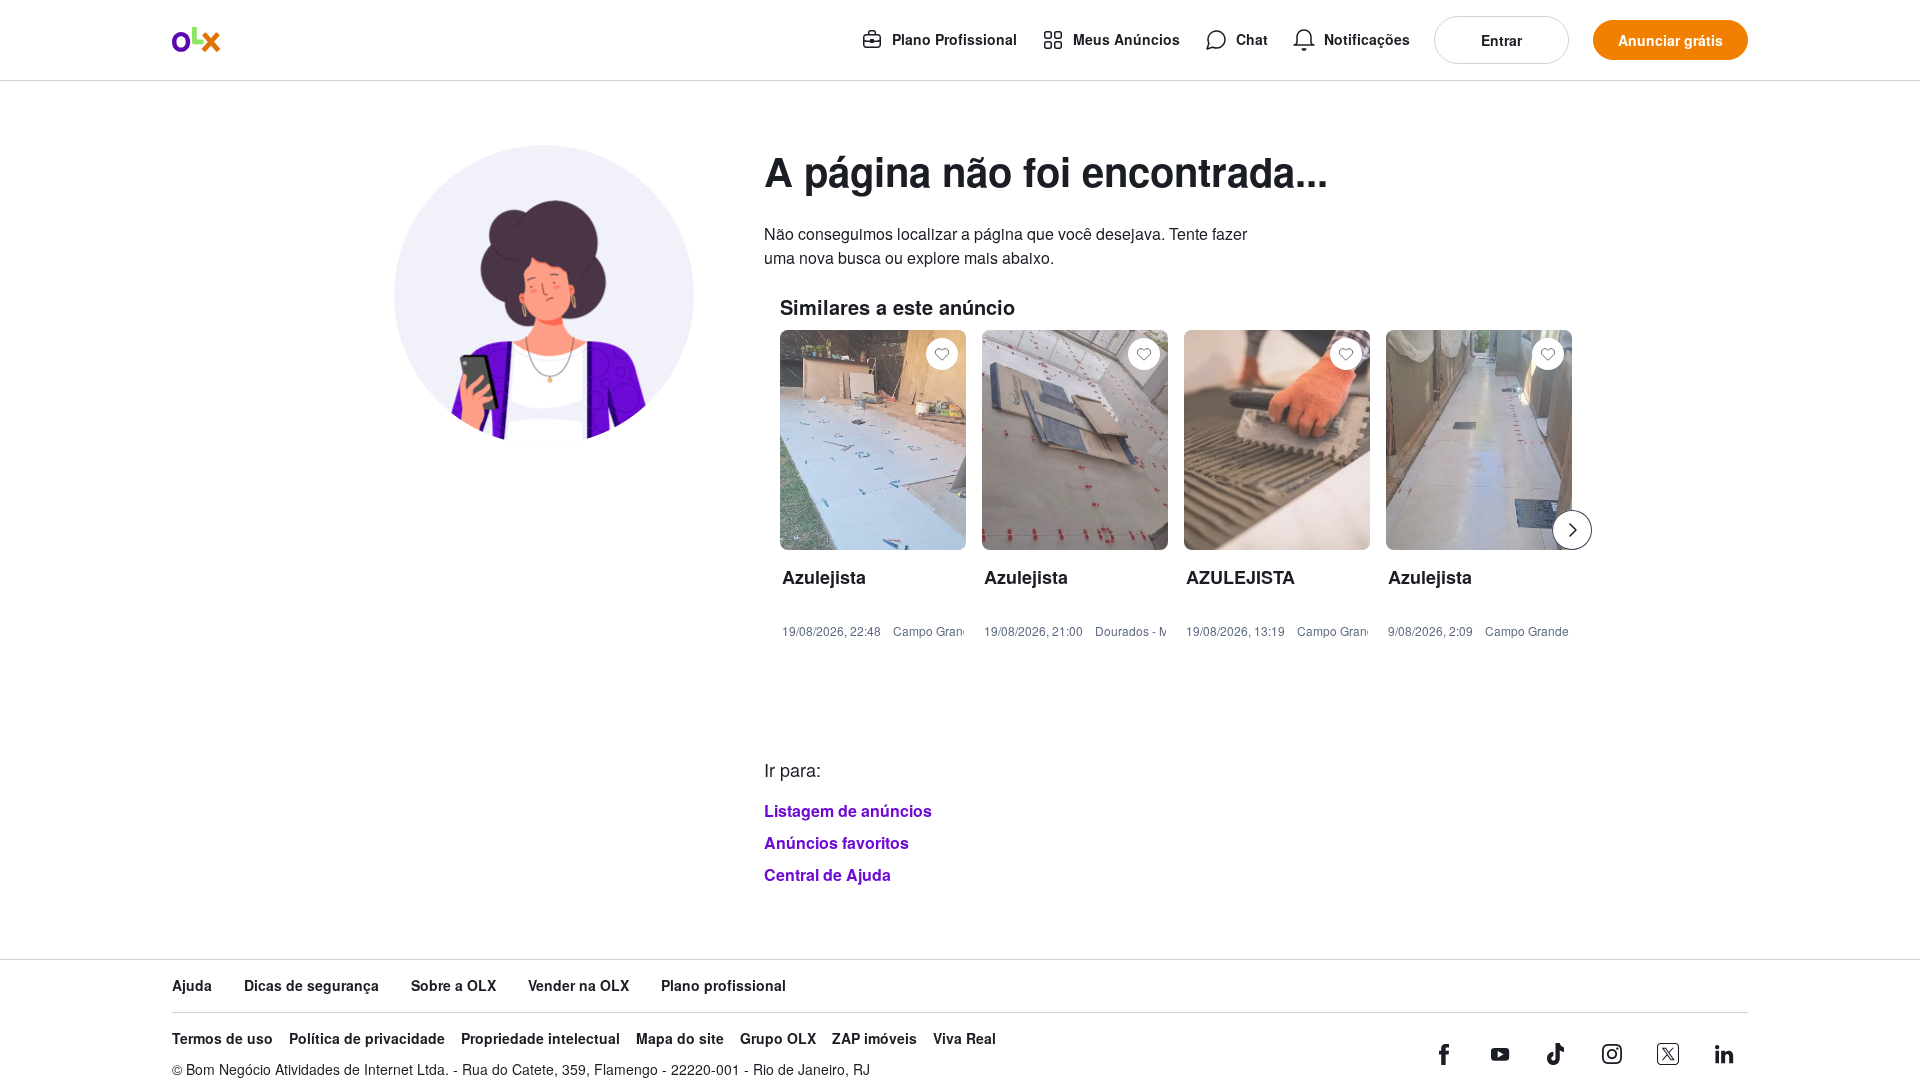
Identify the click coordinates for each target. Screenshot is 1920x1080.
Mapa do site (680, 1038)
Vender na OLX (578, 985)
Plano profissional (723, 985)
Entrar (1501, 40)
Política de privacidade (367, 1038)
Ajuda (192, 985)
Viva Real (964, 1038)
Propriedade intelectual (540, 1038)
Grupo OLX (778, 1038)
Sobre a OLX (453, 985)
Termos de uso (222, 1038)
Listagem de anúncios (848, 810)
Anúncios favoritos (836, 842)
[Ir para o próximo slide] (1572, 530)
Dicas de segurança (311, 985)
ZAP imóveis (874, 1038)
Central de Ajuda (827, 874)
